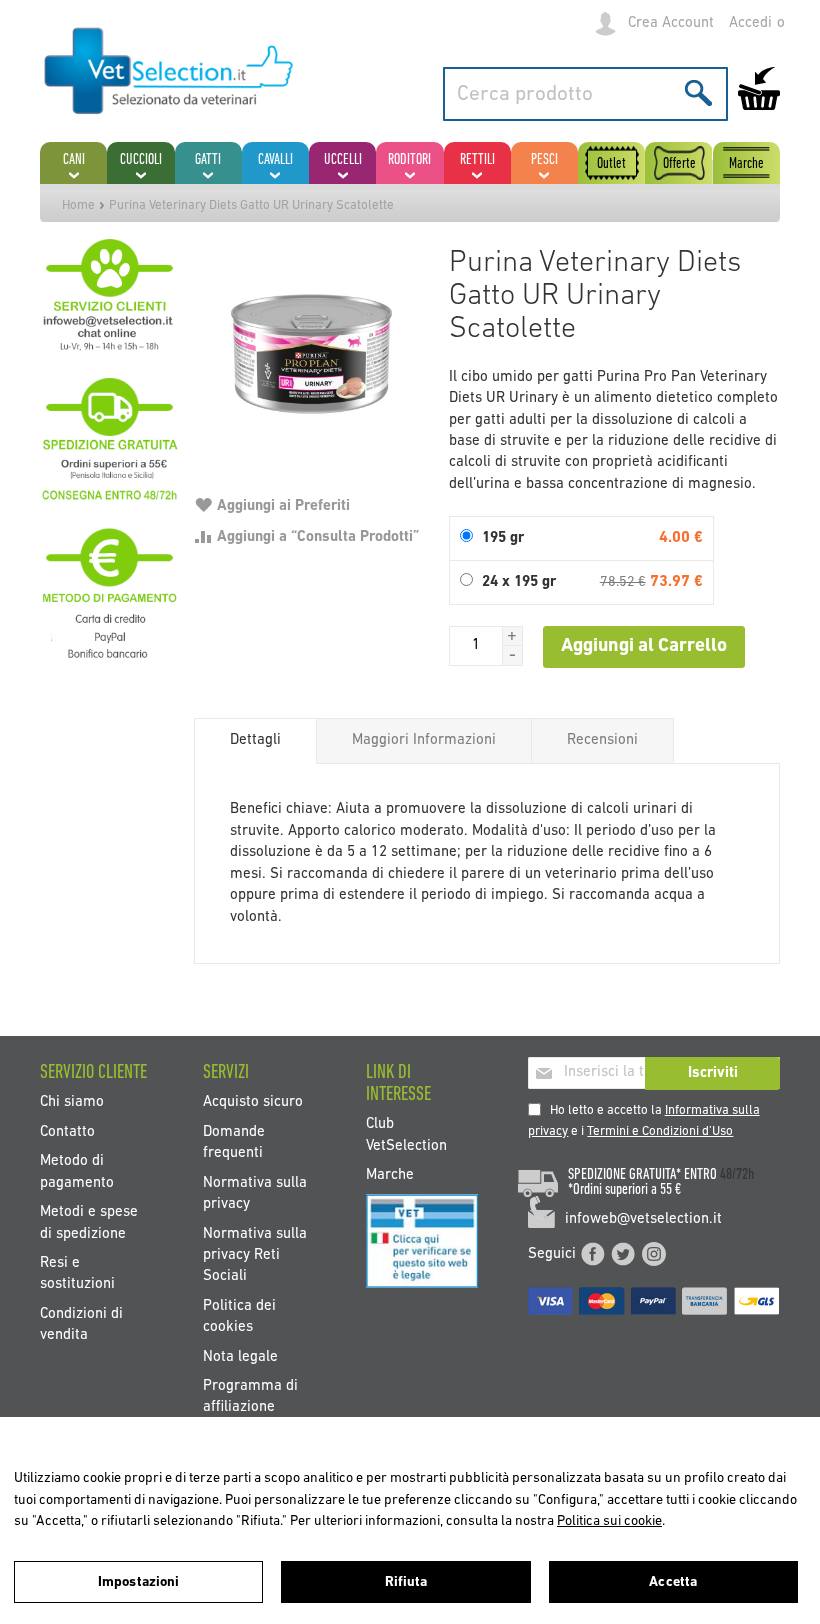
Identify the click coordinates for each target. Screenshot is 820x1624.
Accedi (750, 23)
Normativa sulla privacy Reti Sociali (255, 1255)
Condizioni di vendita (81, 1324)
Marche (390, 1175)
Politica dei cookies (239, 1316)
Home (78, 205)
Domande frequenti (234, 1142)
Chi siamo (72, 1102)
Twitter (623, 1254)
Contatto (67, 1131)
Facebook (593, 1254)
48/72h (737, 1175)
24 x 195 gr (519, 582)
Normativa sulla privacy (255, 1193)
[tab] (255, 741)
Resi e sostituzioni (77, 1273)
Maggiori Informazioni (424, 740)
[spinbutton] (476, 646)
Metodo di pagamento (77, 1172)
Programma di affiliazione (250, 1397)
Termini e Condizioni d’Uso (660, 1131)
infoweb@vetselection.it (643, 1219)
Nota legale (240, 1356)
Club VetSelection (406, 1135)
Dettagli (255, 740)
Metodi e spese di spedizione (89, 1223)
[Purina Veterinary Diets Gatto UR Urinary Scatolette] (311, 354)
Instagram (654, 1254)
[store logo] (169, 72)
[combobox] (585, 94)
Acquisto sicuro (253, 1102)
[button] (513, 636)
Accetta (673, 1582)
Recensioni (602, 740)
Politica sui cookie (609, 1521)
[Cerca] (698, 92)
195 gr (503, 538)
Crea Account (671, 23)
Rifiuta (406, 1582)
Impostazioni (139, 1582)
